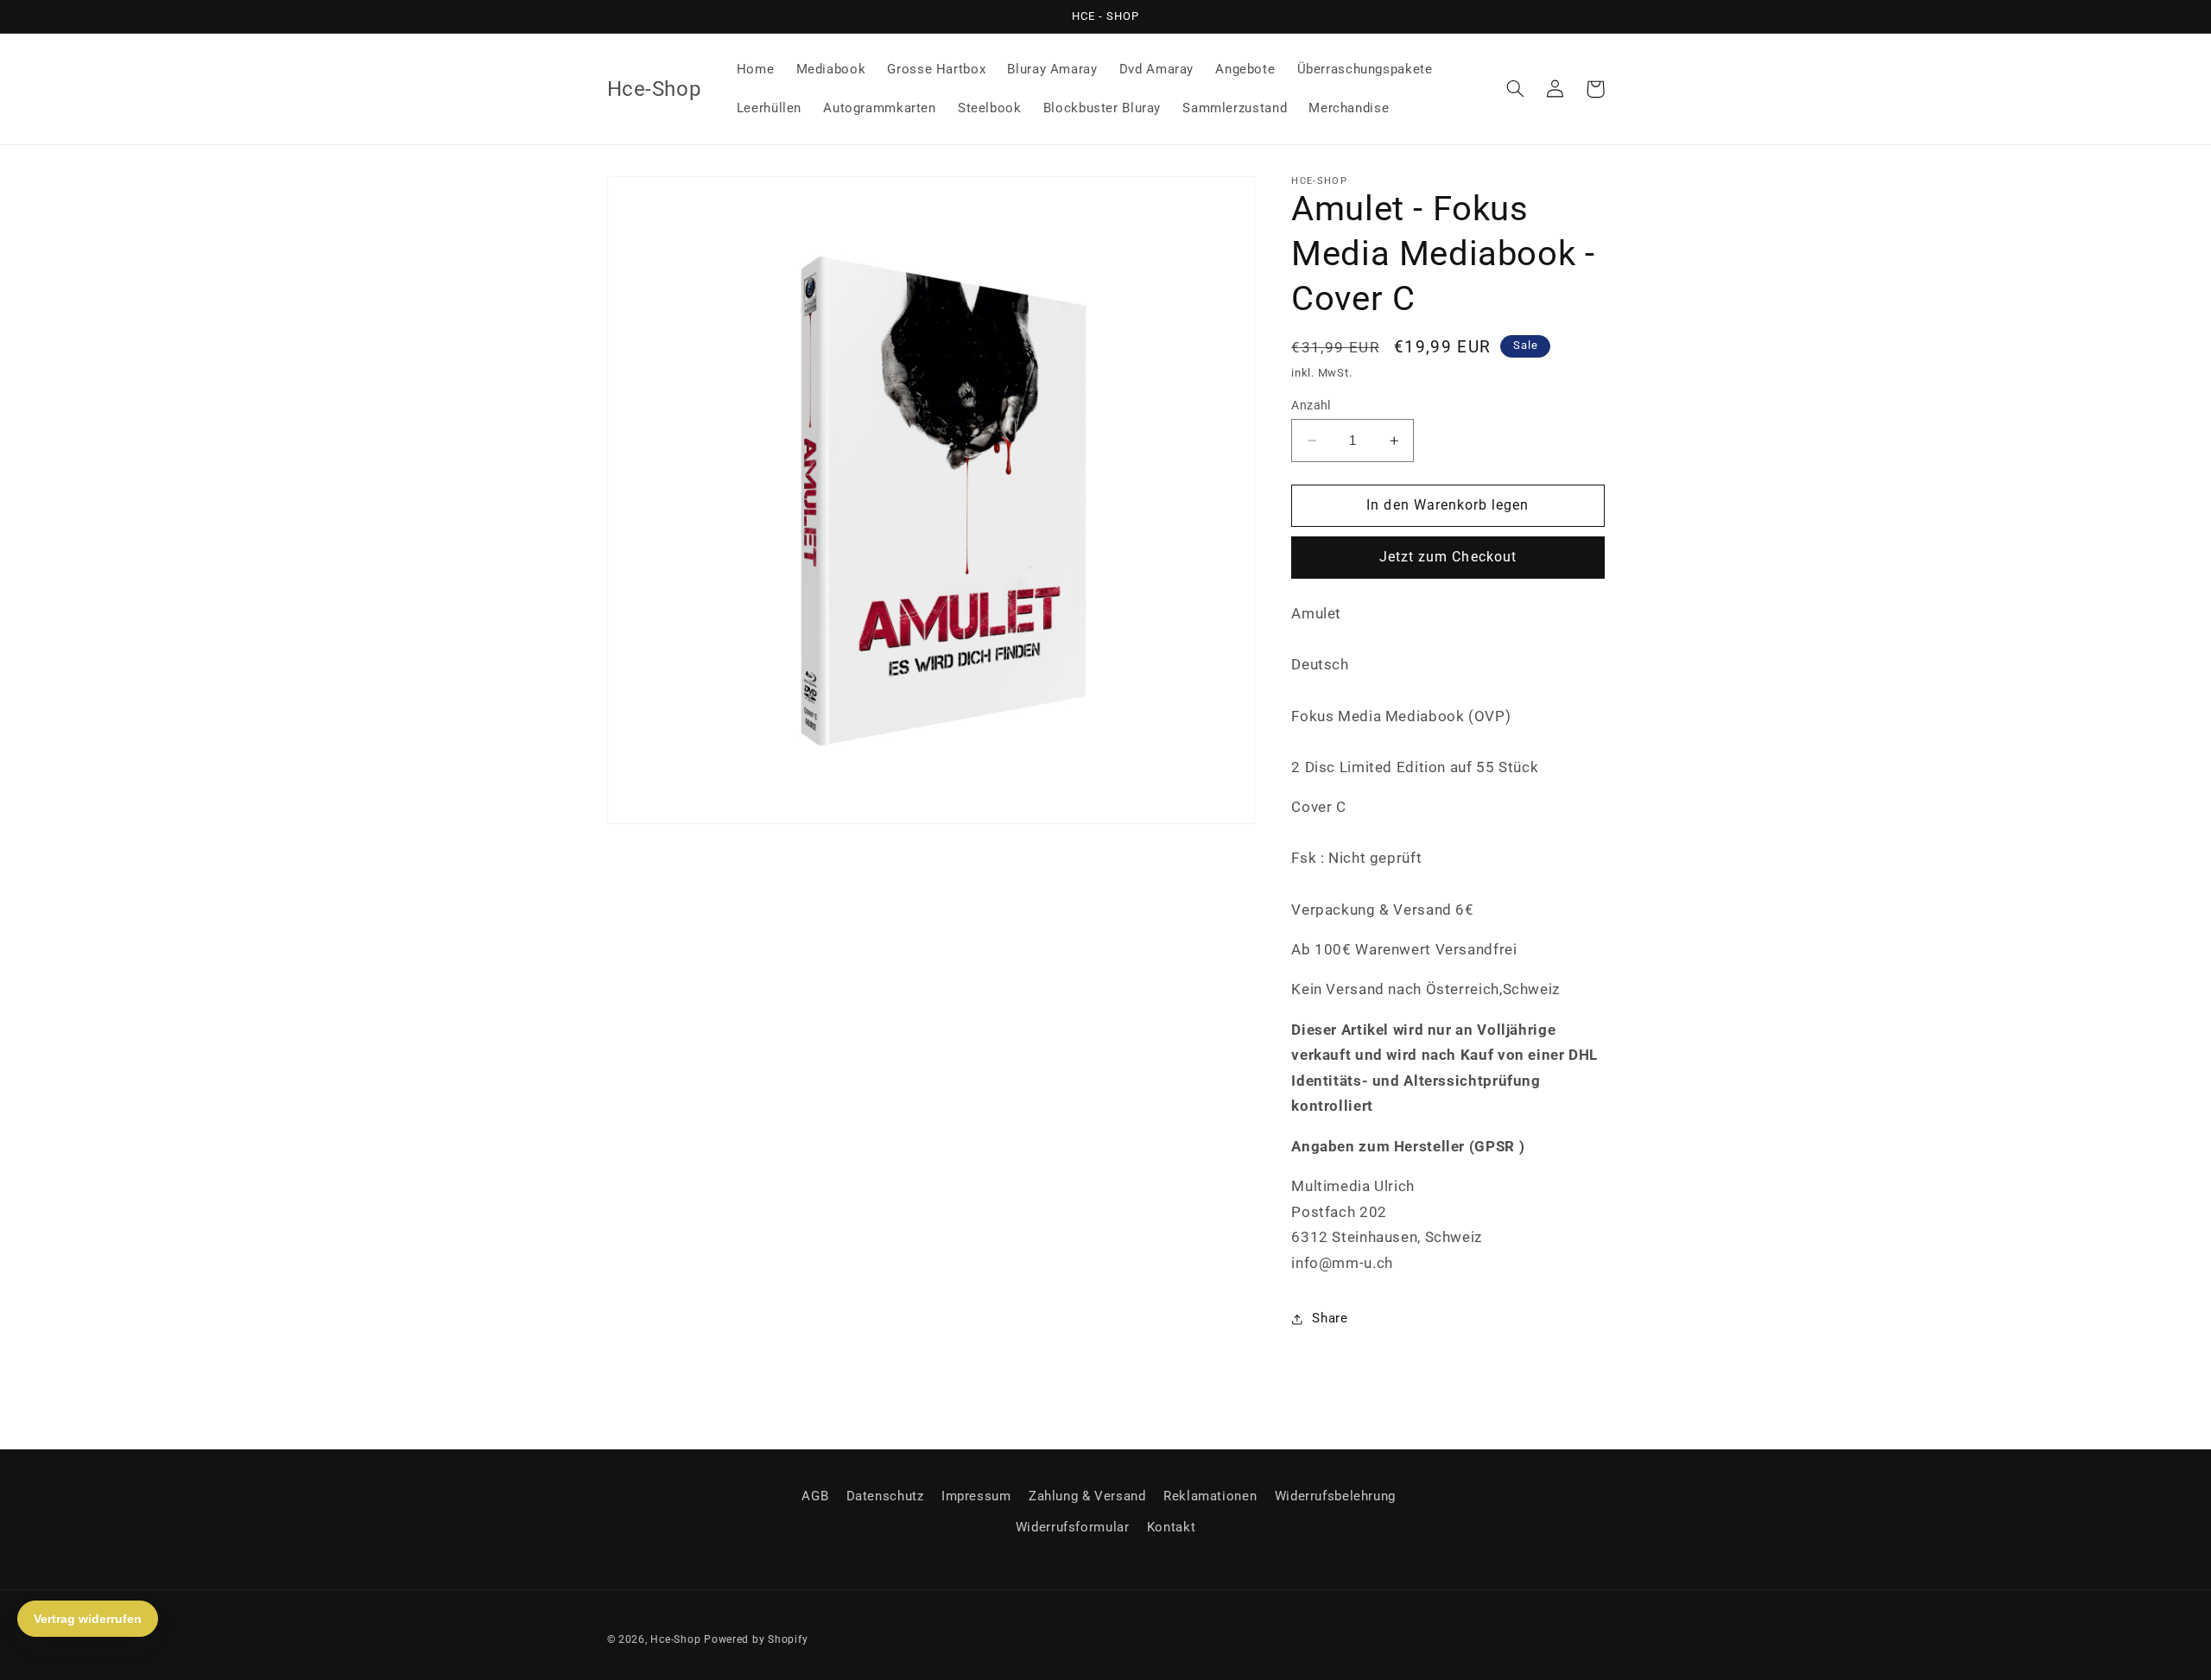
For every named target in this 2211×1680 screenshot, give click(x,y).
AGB (815, 1496)
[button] (1516, 89)
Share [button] (1330, 1318)
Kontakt (1171, 1527)
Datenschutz (885, 1496)
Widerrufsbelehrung (1335, 1496)
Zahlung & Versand (1087, 1496)
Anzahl (1311, 405)
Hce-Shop (675, 1639)
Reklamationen (1210, 1496)
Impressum (976, 1496)
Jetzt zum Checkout (1448, 558)
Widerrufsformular (1073, 1527)
